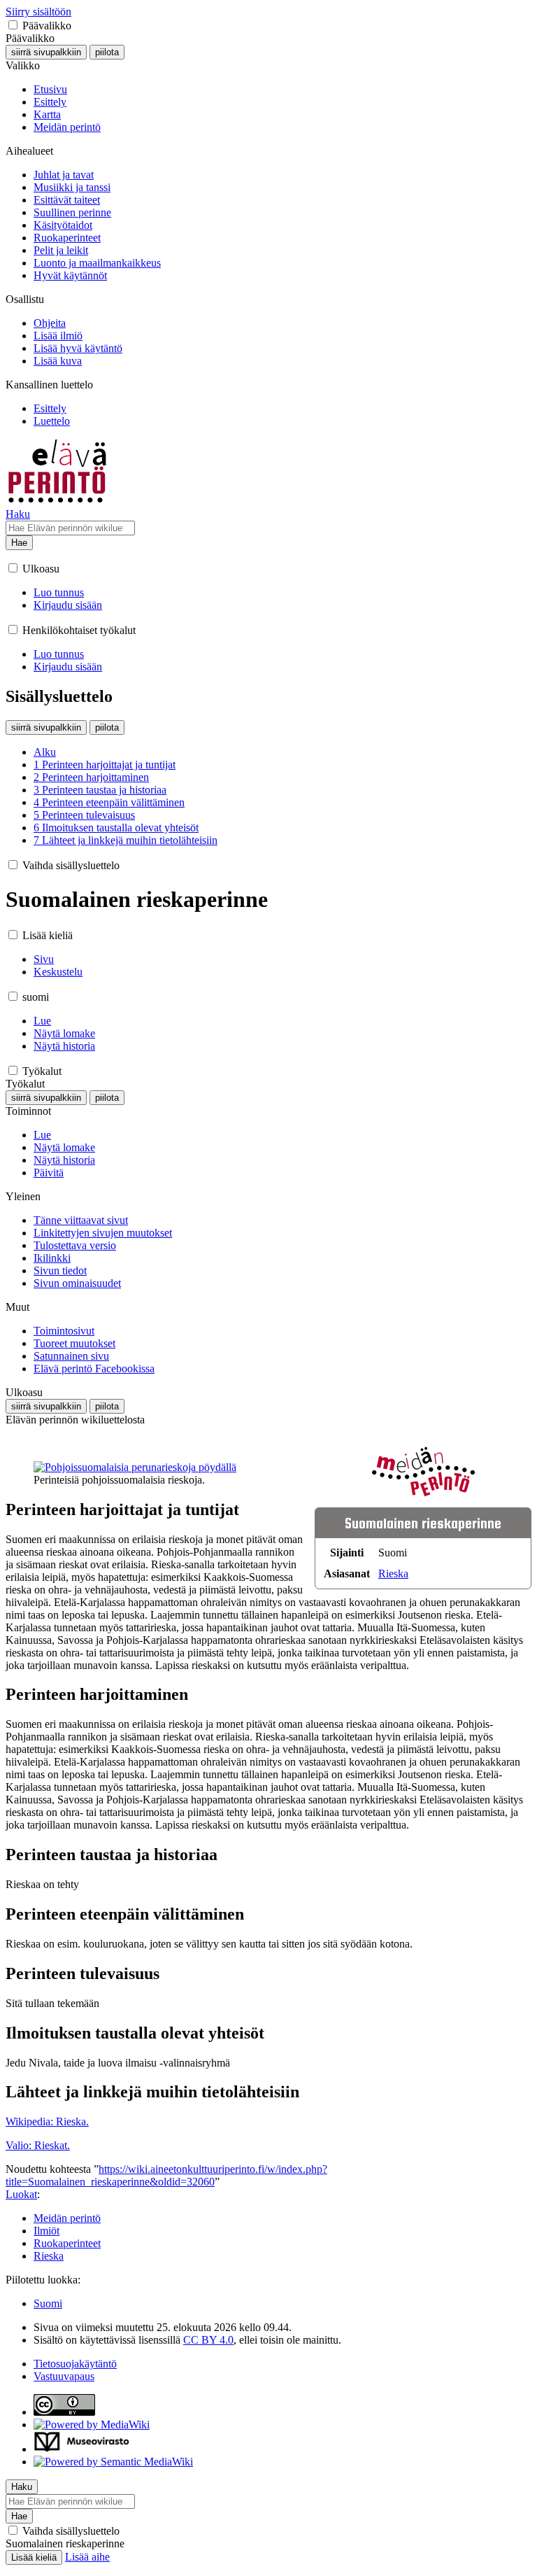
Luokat (21, 2194)
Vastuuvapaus (64, 2376)
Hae (19, 543)
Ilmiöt (46, 2231)
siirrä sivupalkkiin (46, 52)
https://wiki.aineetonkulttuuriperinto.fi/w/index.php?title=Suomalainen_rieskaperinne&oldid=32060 (166, 2175)
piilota (107, 52)
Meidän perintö (67, 2218)
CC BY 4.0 (208, 2340)
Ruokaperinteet (67, 2243)
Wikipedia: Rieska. (47, 2121)
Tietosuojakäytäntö (75, 2364)
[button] (13, 25)
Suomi (48, 2303)
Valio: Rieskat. (38, 2145)
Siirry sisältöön (38, 12)
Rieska (393, 1574)
